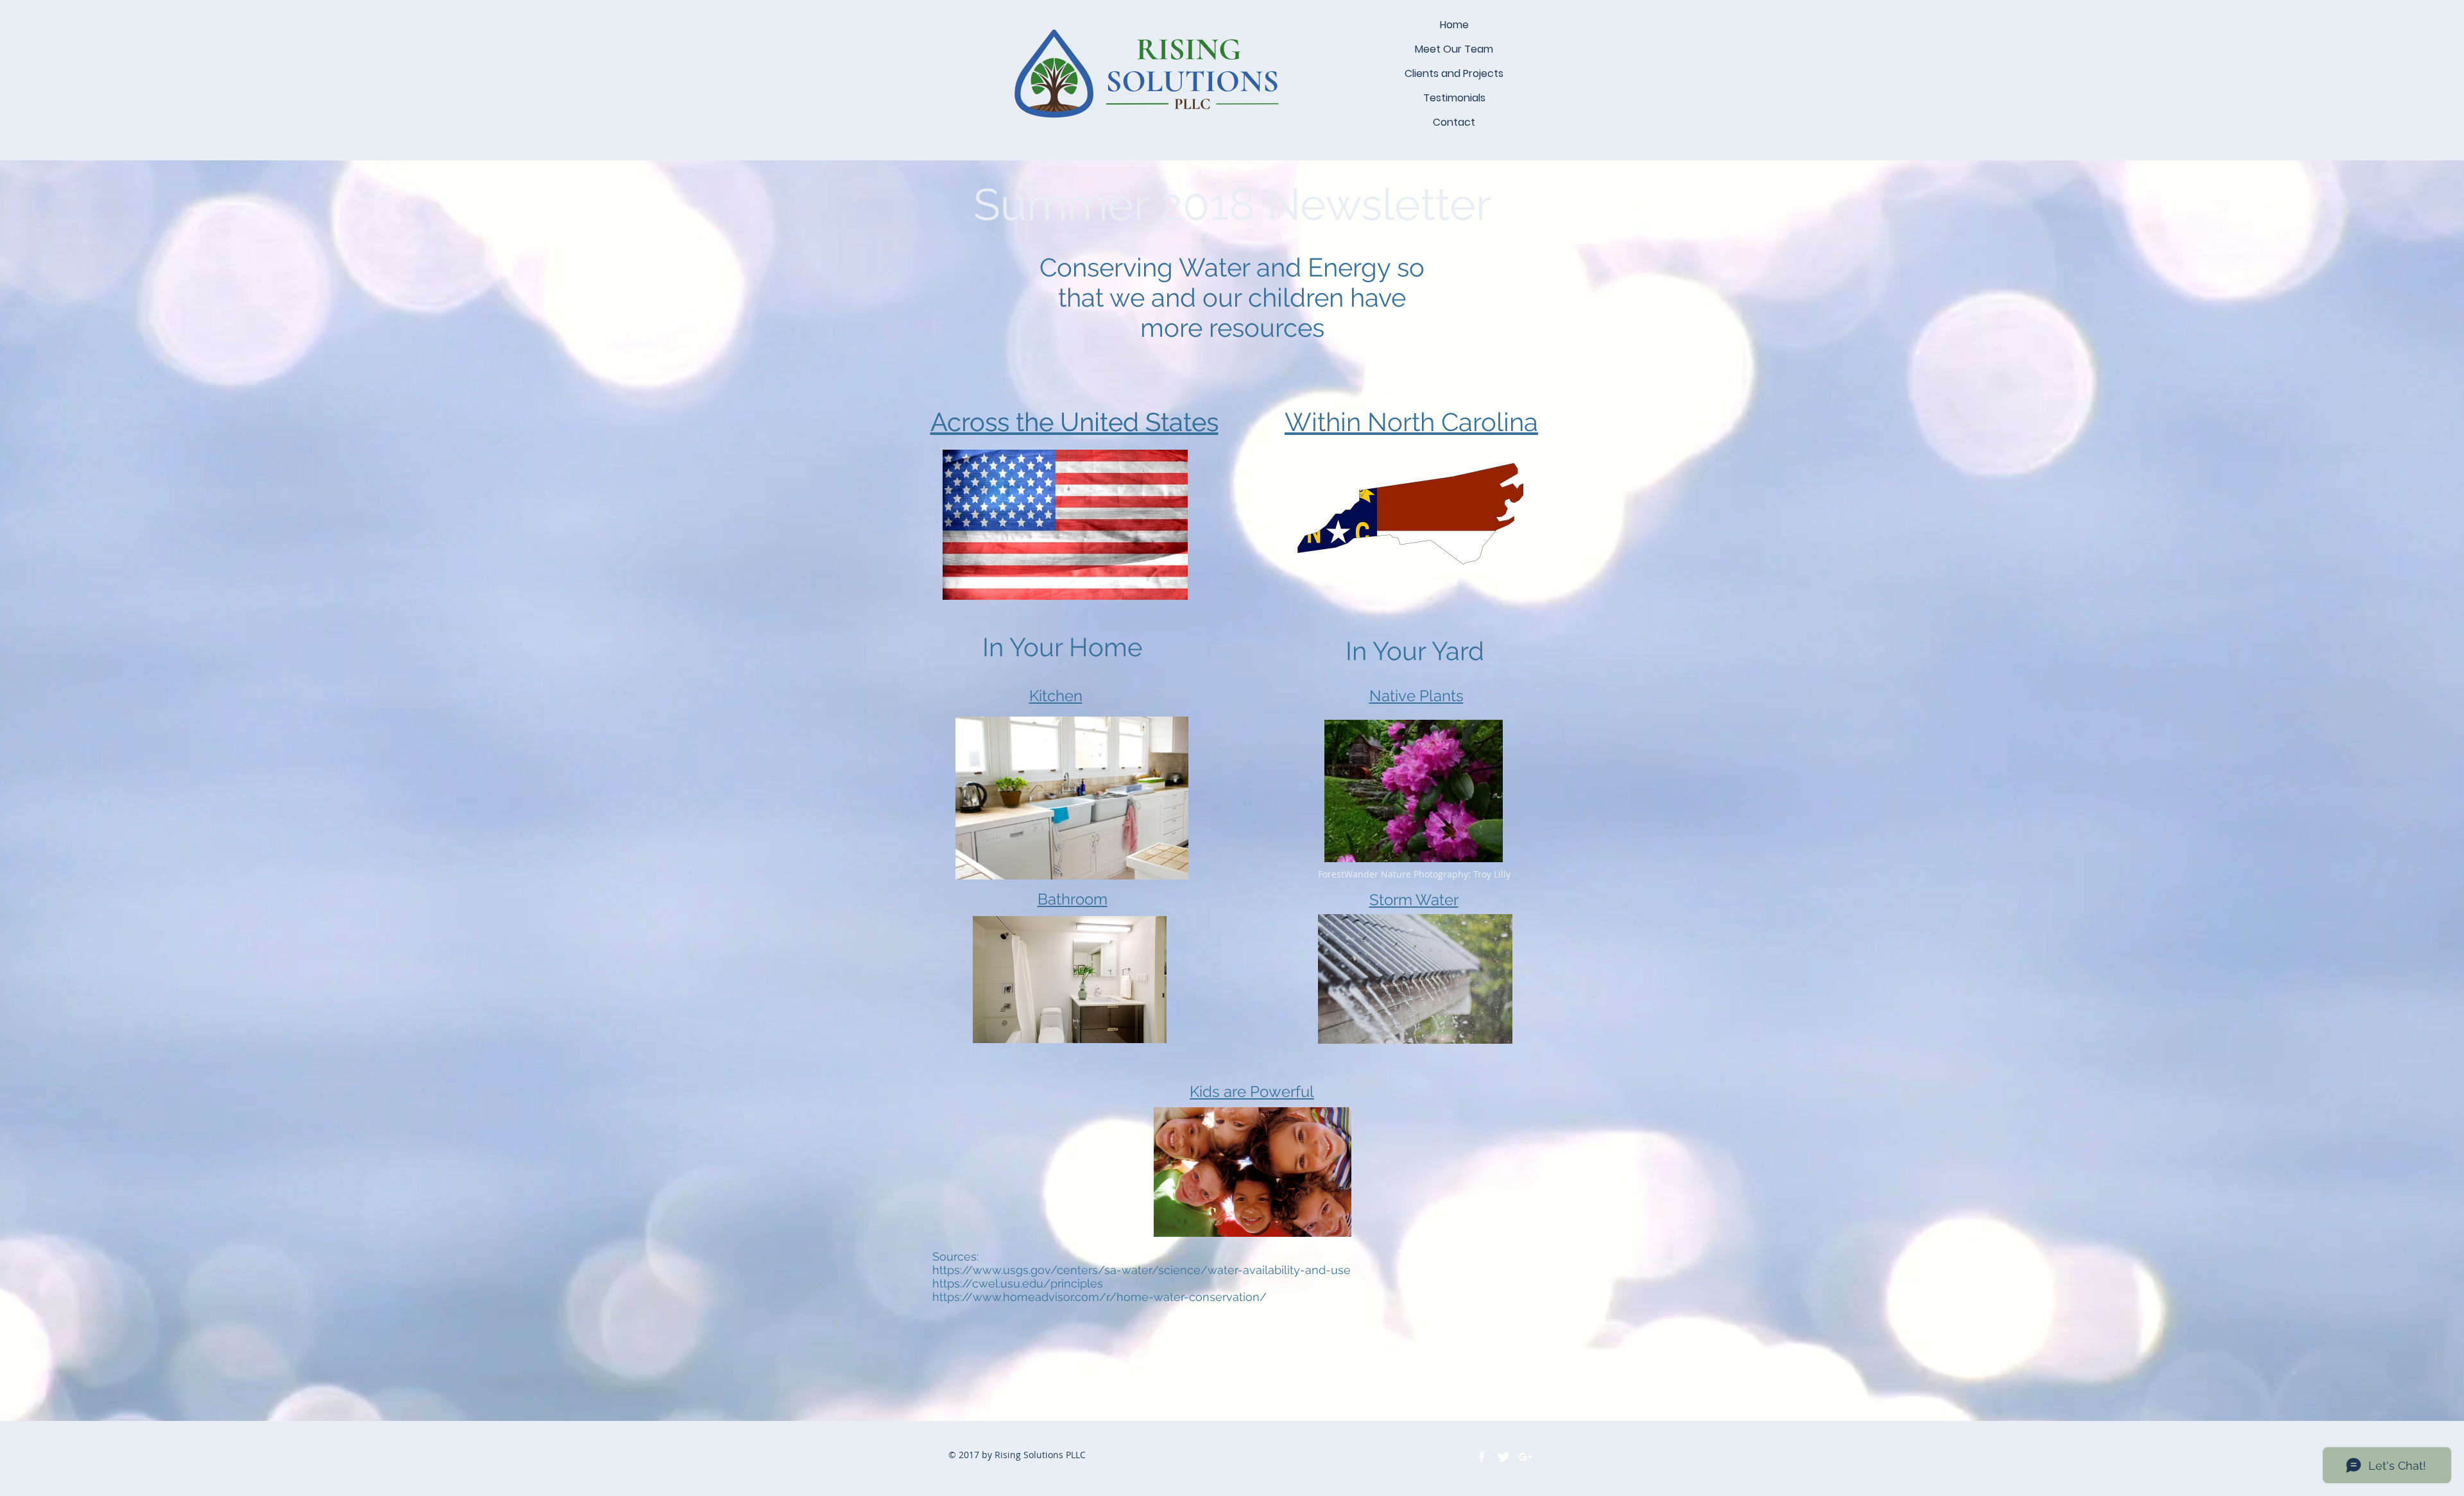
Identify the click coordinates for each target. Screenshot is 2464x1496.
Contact (1454, 122)
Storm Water (1414, 900)
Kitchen (1056, 696)
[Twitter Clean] (1503, 1457)
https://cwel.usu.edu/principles (1018, 1283)
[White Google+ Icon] (1525, 1457)
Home (1454, 25)
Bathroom (1073, 899)
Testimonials (1454, 98)
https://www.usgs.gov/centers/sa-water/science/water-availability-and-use (1142, 1270)
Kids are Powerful (1252, 1092)
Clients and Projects (1454, 73)
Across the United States (1074, 422)
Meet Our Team (1454, 49)
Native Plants (1416, 696)
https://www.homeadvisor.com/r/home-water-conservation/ (1099, 1297)
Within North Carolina (1411, 422)
